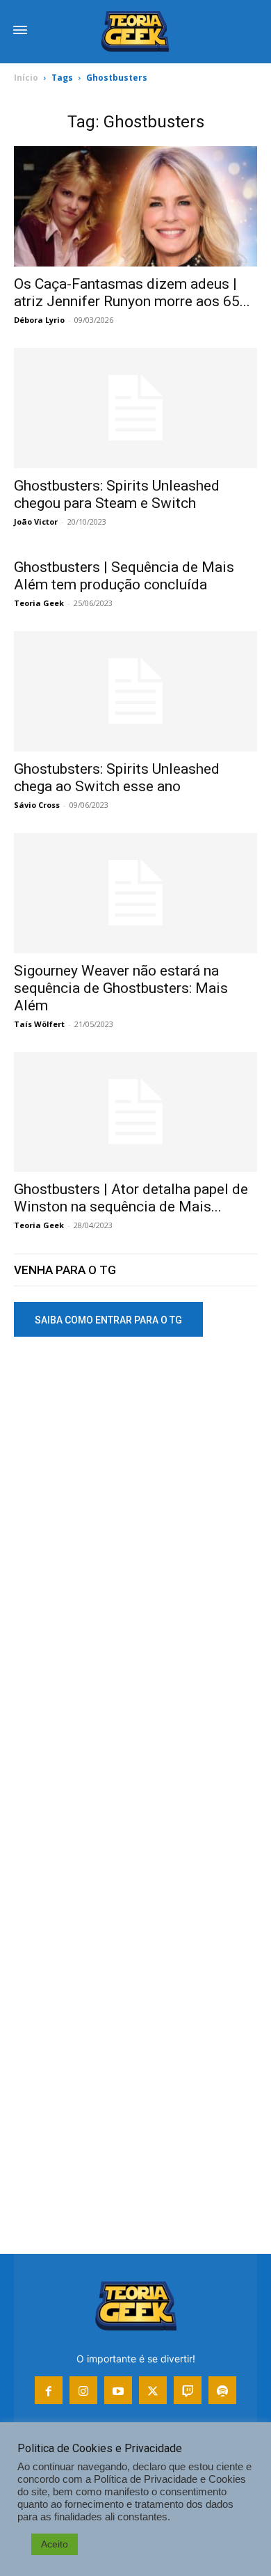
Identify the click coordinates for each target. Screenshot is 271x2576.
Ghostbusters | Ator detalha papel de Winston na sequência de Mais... (131, 1198)
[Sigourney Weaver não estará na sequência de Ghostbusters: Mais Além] (135, 893)
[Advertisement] (135, 1502)
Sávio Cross (37, 805)
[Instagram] (83, 2390)
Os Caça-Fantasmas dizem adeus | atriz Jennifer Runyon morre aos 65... (132, 293)
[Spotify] (222, 2390)
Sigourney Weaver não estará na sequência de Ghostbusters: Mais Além (121, 988)
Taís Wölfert (39, 1024)
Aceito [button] (55, 2544)
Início (26, 78)
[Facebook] (49, 2390)
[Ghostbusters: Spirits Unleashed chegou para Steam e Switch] (135, 408)
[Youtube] (118, 2390)
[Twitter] (153, 2390)
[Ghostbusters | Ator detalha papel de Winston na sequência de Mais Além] (135, 1112)
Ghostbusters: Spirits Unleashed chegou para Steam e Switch (117, 494)
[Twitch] (188, 2390)
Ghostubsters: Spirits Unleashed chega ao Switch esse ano (117, 778)
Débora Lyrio (39, 320)
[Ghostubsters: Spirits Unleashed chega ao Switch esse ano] (135, 691)
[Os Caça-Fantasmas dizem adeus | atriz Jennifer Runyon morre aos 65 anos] (135, 206)
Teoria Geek (39, 603)
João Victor (36, 522)
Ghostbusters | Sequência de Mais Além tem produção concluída (124, 576)
